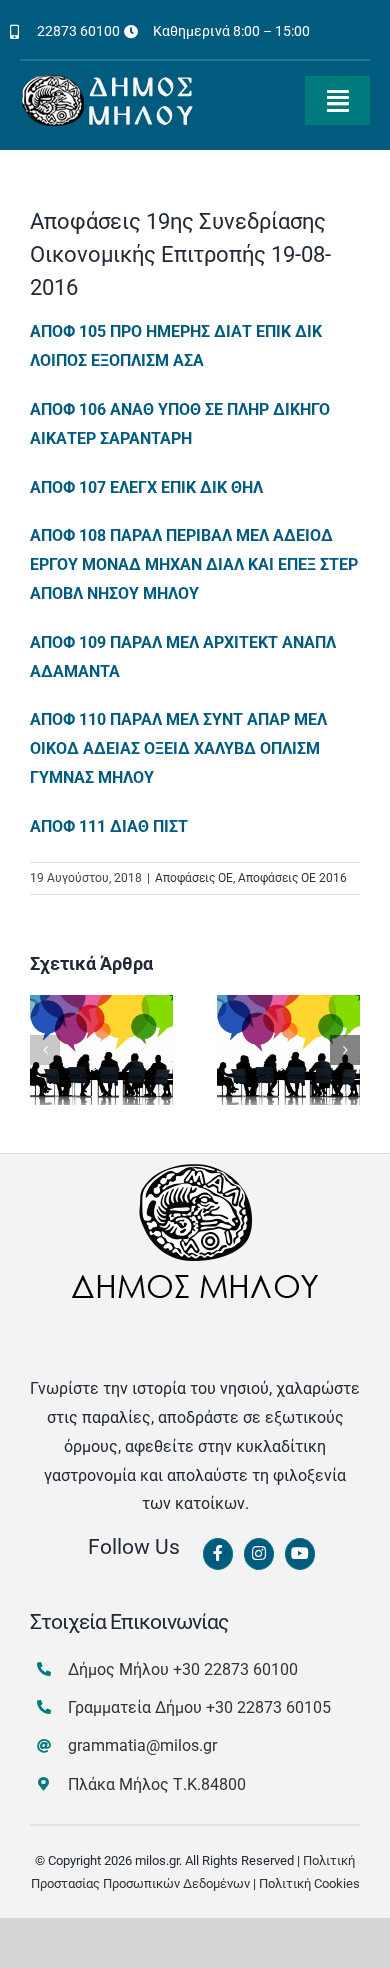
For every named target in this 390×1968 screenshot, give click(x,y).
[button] (45, 1050)
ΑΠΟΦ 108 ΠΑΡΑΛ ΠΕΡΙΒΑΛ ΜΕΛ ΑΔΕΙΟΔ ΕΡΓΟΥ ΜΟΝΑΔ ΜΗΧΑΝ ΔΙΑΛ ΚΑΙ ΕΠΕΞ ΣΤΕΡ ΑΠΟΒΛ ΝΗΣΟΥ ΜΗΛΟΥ (194, 564)
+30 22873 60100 (235, 1669)
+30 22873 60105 (268, 1707)
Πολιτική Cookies (309, 1883)
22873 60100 (78, 31)
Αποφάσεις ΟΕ (194, 878)
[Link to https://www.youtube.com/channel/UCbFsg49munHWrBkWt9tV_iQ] (300, 1554)
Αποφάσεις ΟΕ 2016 (292, 878)
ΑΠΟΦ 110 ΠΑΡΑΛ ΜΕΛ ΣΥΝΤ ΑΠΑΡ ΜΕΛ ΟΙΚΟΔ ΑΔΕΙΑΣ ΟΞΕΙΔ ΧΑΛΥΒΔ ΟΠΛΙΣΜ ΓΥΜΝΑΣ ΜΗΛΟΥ (178, 748)
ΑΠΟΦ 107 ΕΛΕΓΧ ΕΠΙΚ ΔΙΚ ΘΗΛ (146, 487)
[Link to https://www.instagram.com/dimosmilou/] (259, 1554)
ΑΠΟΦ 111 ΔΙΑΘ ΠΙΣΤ (109, 826)
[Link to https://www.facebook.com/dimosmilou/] (218, 1554)
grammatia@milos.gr (142, 1745)
